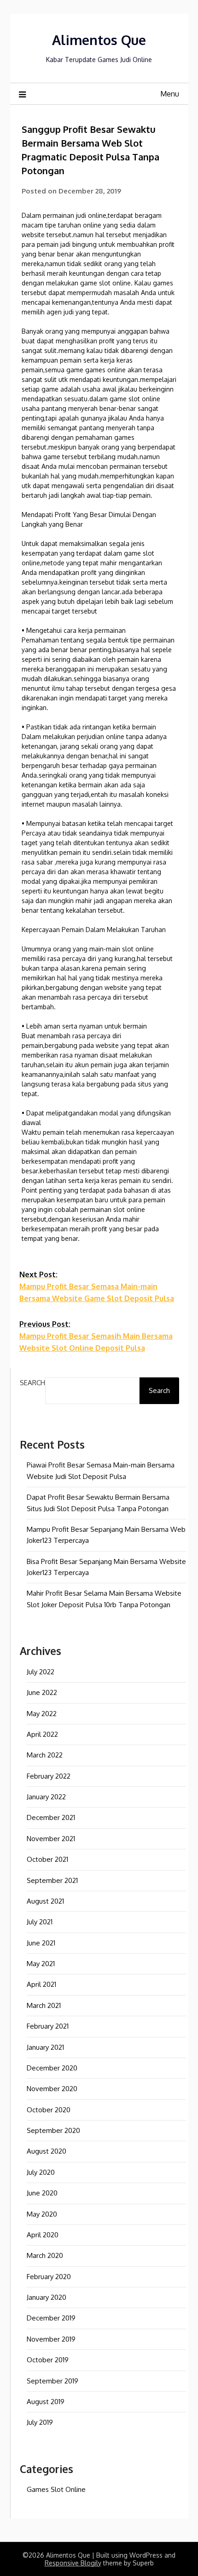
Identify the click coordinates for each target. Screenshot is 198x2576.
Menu (170, 94)
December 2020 (52, 2068)
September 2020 (53, 2130)
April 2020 (43, 2235)
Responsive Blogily (73, 2563)
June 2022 (42, 1692)
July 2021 (40, 1922)
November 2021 (51, 1839)
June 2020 (42, 2193)
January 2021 (45, 2047)
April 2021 (41, 1984)
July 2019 (40, 2422)
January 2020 (47, 2297)
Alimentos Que (99, 40)
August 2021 (45, 1901)
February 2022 (49, 1776)
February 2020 (49, 2277)
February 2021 (48, 2026)
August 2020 (47, 2151)
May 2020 (42, 2214)
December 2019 (51, 2318)
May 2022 (42, 1714)
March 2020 (45, 2255)
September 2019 (52, 2381)
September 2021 (52, 1880)
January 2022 (46, 1797)
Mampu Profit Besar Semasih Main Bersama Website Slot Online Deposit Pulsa (96, 1336)
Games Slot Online (56, 2489)
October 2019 (48, 2360)
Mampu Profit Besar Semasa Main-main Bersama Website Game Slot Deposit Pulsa (97, 1286)
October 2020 (49, 2110)
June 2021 (41, 1943)
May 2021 (41, 1964)
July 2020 (41, 2172)
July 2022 (41, 1672)
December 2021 (51, 1817)
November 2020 (52, 2089)
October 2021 (47, 1859)
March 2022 (45, 1755)
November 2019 (51, 2339)
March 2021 (44, 2005)
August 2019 (46, 2402)
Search (32, 1383)
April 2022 (42, 1734)
